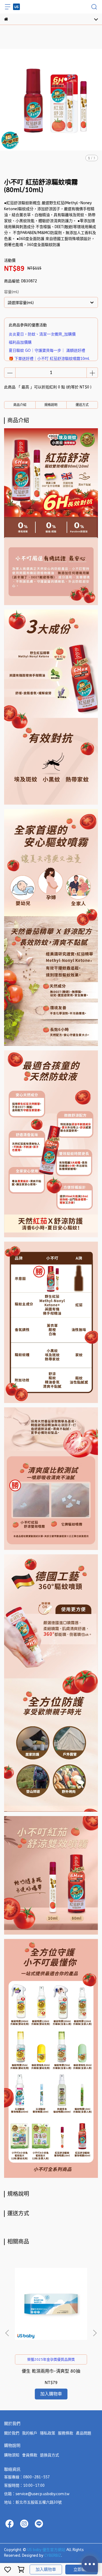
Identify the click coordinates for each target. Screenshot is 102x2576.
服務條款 (66, 2433)
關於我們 (12, 2433)
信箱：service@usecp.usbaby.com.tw (37, 2494)
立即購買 (82, 2569)
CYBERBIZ (53, 2556)
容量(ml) (11, 292)
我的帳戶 (30, 2433)
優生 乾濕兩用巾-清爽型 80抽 (51, 2371)
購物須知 (12, 2455)
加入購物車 (46, 2569)
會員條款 (30, 2455)
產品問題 (84, 2433)
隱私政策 (48, 2433)
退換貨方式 (50, 2455)
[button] (95, 2333)
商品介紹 (20, 405)
